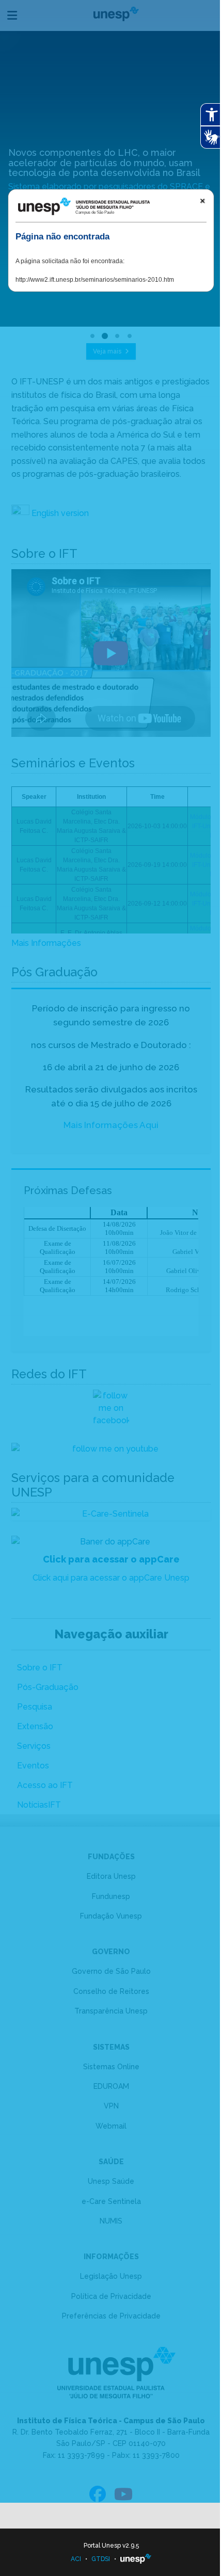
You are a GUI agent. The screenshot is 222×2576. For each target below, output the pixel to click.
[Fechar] (202, 201)
